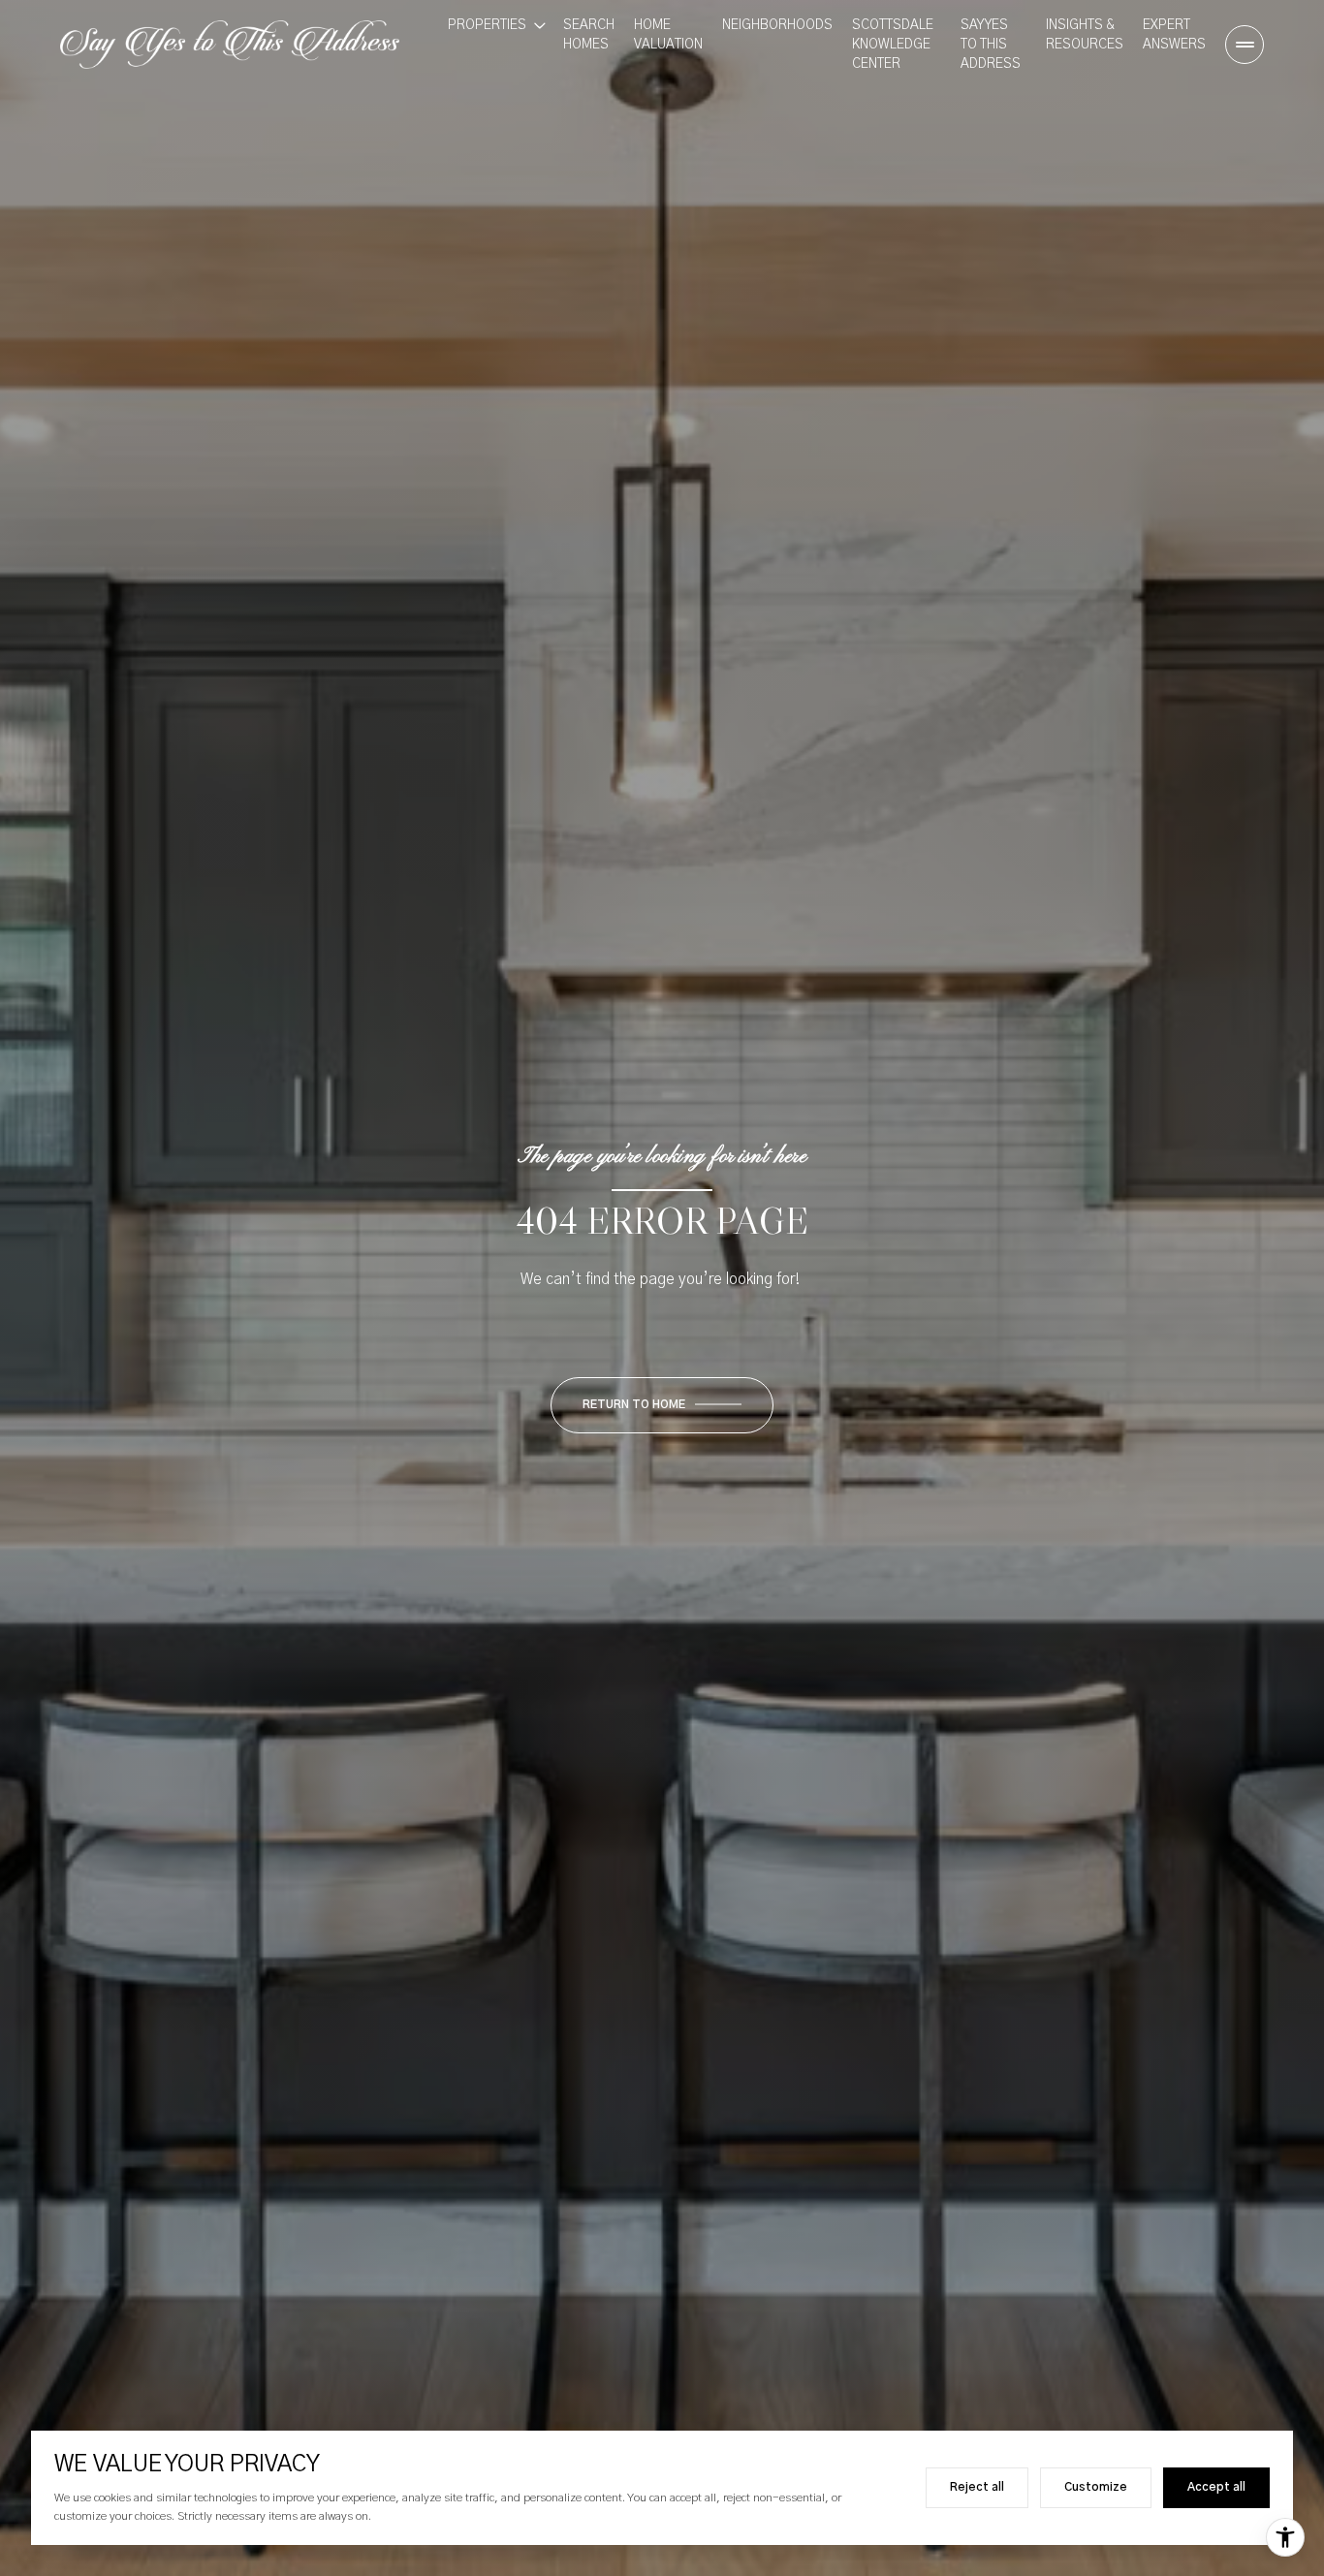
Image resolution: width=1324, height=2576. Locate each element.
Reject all (977, 2487)
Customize (1096, 2487)
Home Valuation (668, 35)
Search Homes (589, 35)
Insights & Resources (1085, 35)
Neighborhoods (777, 25)
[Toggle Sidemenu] (1245, 45)
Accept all (1216, 2487)
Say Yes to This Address (991, 45)
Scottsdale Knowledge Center (893, 45)
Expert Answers (1174, 35)
